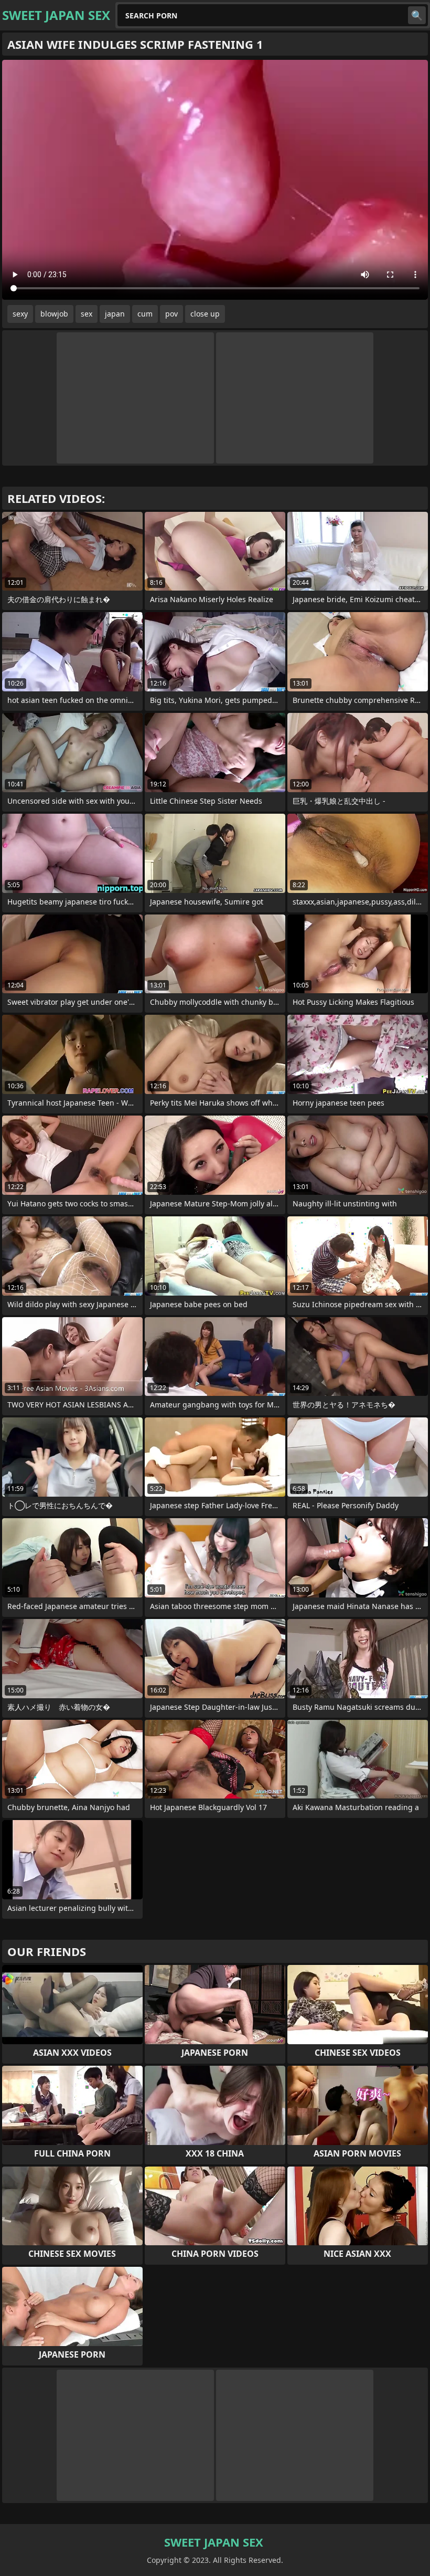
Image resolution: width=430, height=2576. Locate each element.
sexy (20, 314)
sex (87, 314)
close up (205, 314)
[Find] (417, 15)
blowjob (54, 314)
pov (171, 314)
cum (145, 314)
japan (115, 314)
